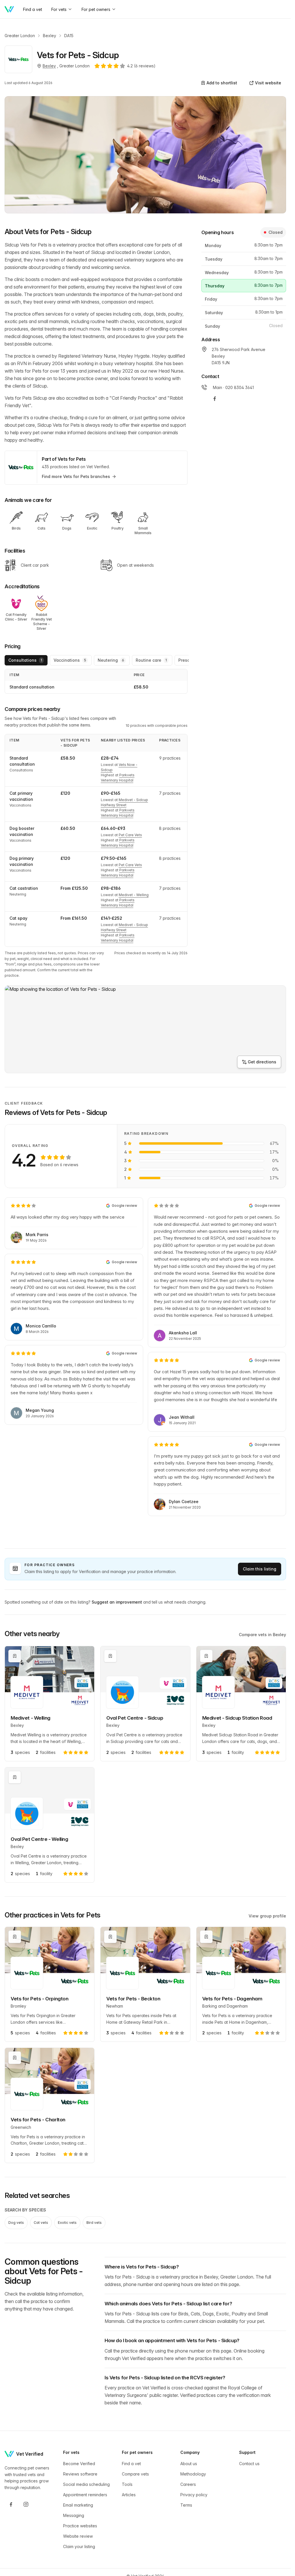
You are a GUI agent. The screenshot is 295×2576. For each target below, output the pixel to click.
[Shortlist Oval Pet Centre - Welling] (15, 1777)
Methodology (193, 2474)
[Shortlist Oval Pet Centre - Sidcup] (110, 1656)
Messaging (74, 2515)
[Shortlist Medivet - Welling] (15, 1656)
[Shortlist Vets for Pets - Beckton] (110, 1937)
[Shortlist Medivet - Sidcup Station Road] (206, 1656)
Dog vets (16, 2223)
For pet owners (96, 9)
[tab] (26, 660)
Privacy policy (194, 2495)
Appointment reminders (85, 2495)
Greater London (20, 36)
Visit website (268, 83)
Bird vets (94, 2223)
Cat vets (41, 2223)
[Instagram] (26, 2504)
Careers (188, 2484)
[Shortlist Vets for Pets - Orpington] (15, 1937)
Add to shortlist (222, 83)
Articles (129, 2495)
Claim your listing (79, 2546)
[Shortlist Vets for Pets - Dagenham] (206, 1937)
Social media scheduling (86, 2484)
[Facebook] (11, 2504)
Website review (78, 2536)
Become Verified (79, 2464)
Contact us (249, 2464)
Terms (186, 2505)
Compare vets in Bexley (262, 1635)
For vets (59, 9)
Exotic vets (67, 2223)
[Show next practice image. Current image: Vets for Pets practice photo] (145, 155)
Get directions (262, 1062)
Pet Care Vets (130, 835)
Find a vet (131, 2464)
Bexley (50, 36)
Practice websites (80, 2526)
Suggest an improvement (117, 1602)
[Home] (9, 9)
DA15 (69, 36)
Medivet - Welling (134, 895)
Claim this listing (260, 1569)
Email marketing (78, 2505)
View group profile (267, 1916)
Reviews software (80, 2474)
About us (189, 2464)
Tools (127, 2484)
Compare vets (135, 2474)
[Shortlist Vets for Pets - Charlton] (15, 2058)
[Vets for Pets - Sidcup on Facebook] (215, 399)
